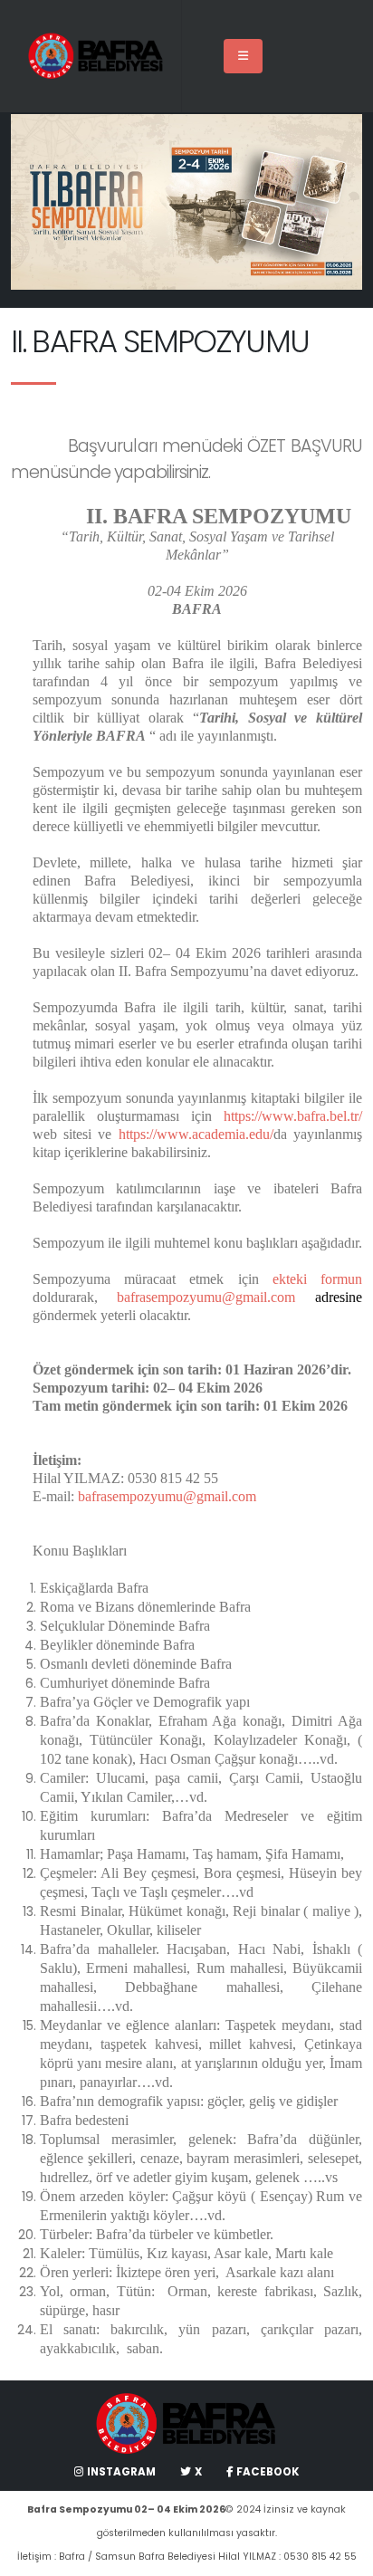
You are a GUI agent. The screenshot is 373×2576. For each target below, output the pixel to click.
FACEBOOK (268, 2472)
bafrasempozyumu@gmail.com (206, 1297)
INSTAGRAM (121, 2472)
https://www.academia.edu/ (196, 1134)
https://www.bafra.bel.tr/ (293, 1116)
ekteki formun (311, 1279)
